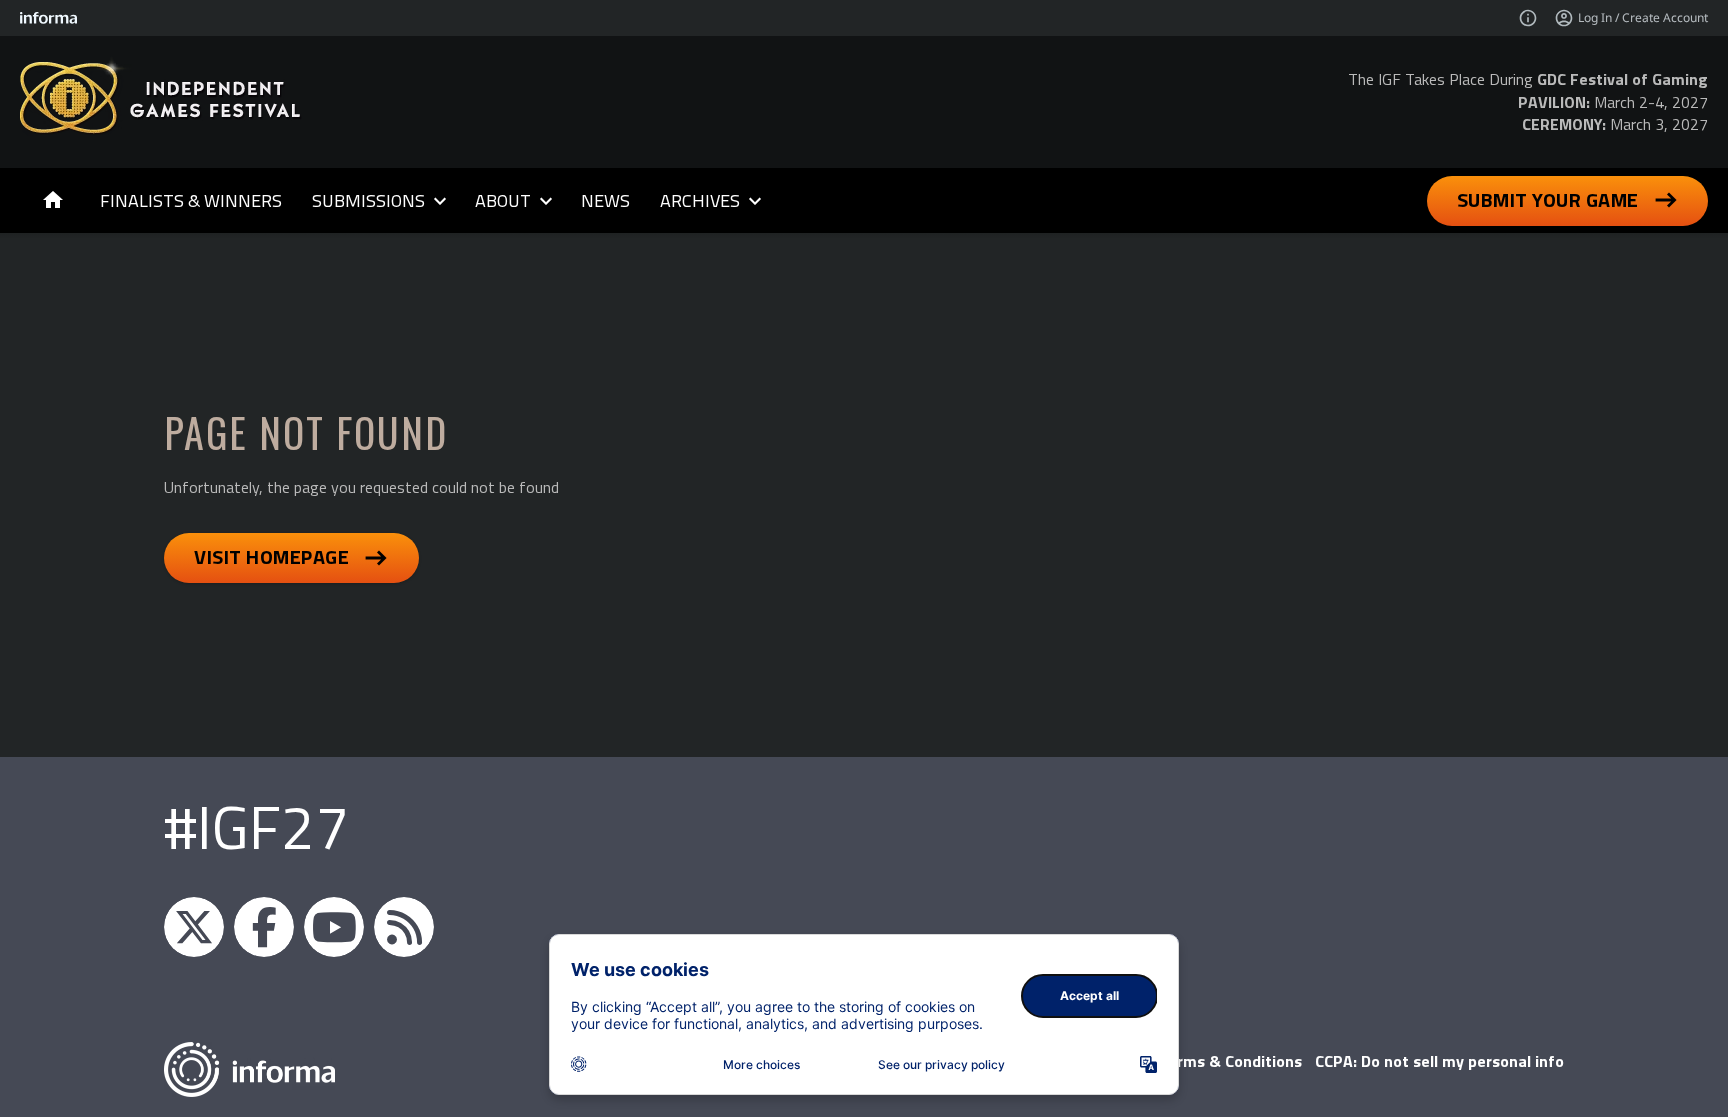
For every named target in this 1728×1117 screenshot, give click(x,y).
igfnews (194, 927)
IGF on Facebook (264, 927)
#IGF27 (256, 826)
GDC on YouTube (334, 927)
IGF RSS (404, 927)
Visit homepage (271, 556)
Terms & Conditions (1230, 1061)
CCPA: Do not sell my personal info (1439, 1061)
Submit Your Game (1548, 199)
